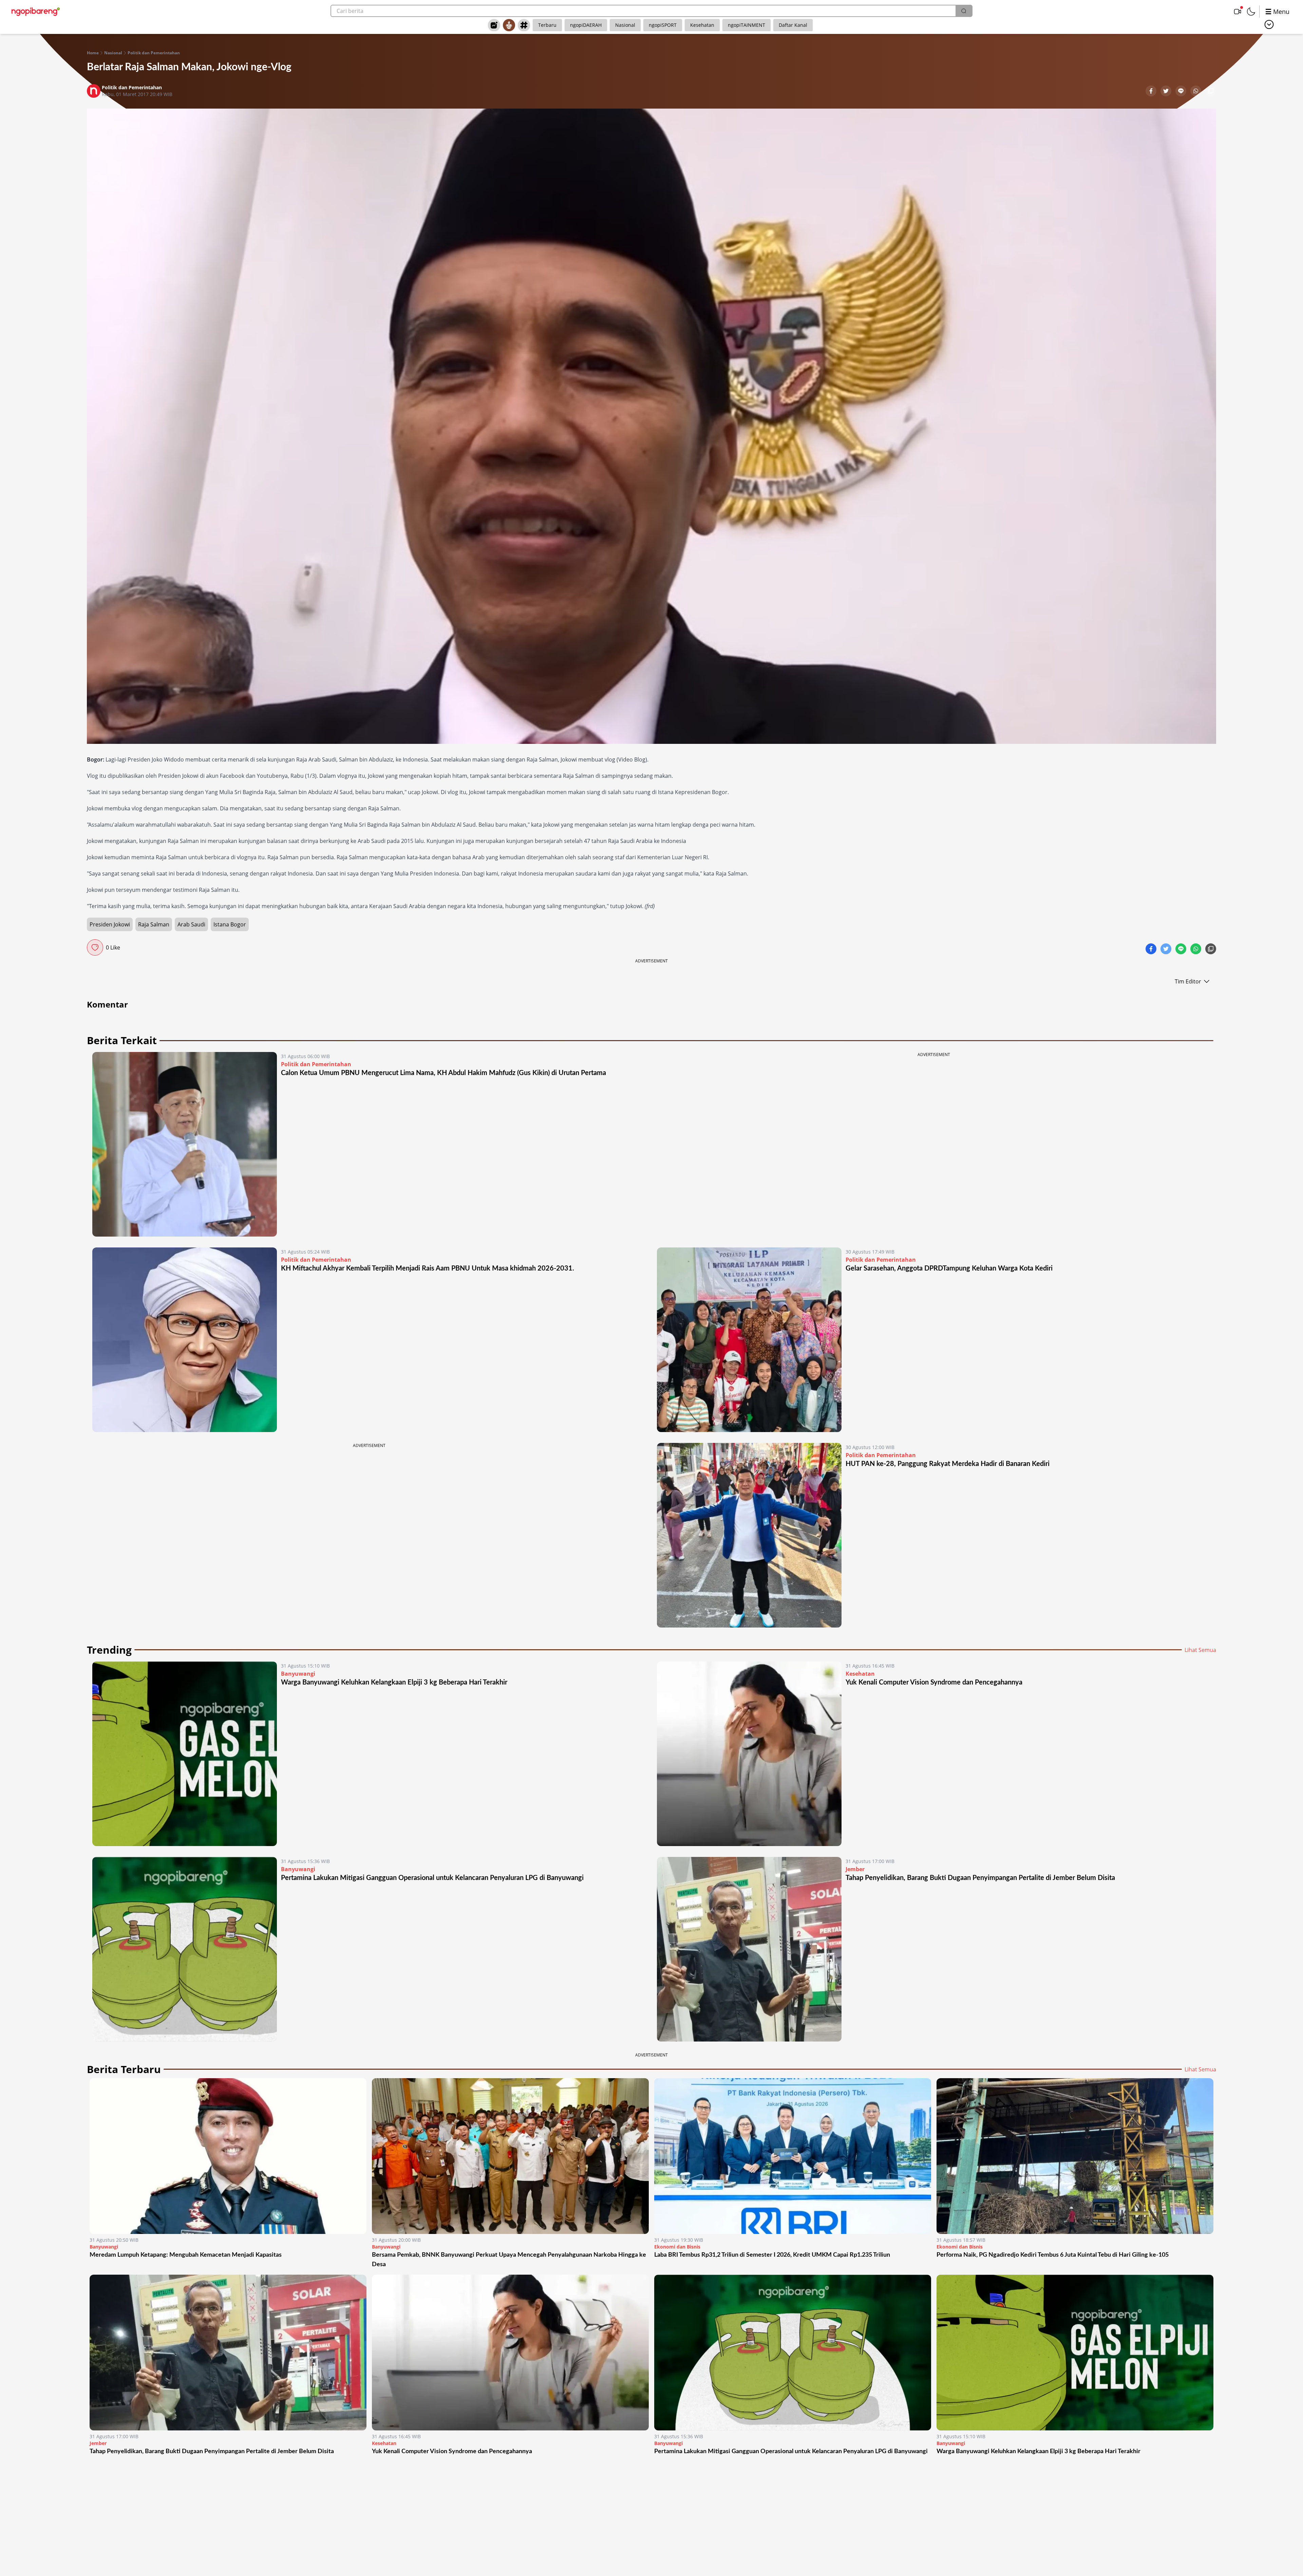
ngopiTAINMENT (747, 25)
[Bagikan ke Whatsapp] (1196, 92)
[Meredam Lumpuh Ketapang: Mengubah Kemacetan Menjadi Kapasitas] (228, 2156)
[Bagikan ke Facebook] (1152, 92)
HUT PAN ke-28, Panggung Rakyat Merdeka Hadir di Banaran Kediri (948, 1464)
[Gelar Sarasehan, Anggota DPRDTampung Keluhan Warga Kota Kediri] (749, 1340)
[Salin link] (1211, 92)
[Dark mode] (1251, 12)
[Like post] (95, 947)
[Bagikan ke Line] (1182, 92)
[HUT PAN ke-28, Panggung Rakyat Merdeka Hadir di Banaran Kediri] (749, 1535)
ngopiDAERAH (586, 25)
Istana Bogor (230, 924)
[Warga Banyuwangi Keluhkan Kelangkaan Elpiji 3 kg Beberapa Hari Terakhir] (185, 1754)
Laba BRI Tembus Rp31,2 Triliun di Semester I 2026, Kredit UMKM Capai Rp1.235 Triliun (772, 2255)
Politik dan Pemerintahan (154, 53)
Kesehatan (702, 25)
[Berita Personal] (509, 25)
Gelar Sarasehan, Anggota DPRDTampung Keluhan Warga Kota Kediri (949, 1268)
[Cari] (964, 11)
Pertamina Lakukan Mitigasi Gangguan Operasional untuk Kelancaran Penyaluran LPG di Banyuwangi (432, 1878)
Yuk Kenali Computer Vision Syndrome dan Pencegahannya (934, 1682)
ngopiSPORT (663, 25)
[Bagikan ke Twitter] (1167, 92)
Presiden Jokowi (110, 924)
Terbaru (547, 25)
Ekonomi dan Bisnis (677, 2247)
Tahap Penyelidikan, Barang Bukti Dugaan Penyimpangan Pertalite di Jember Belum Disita (980, 1878)
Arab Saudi (191, 924)
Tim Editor (1188, 981)
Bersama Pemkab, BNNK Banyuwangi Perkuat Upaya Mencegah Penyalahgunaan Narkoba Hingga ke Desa (509, 2260)
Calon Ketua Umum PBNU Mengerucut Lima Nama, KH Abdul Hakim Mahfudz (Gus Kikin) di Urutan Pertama (443, 1073)
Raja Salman (154, 924)
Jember (855, 1869)
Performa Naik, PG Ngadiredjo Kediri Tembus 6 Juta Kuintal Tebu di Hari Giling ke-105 (1053, 2255)
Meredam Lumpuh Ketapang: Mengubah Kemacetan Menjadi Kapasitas (186, 2255)
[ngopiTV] (1238, 12)
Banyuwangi (298, 1674)
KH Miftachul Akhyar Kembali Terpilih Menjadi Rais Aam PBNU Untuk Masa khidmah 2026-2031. (428, 1268)
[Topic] (524, 25)
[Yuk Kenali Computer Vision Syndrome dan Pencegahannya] (749, 1754)
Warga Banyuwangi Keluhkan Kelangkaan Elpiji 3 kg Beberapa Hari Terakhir (394, 1682)
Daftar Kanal (793, 25)
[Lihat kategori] (1269, 24)
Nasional (625, 25)
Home (93, 53)
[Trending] (494, 25)
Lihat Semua (1200, 1650)
